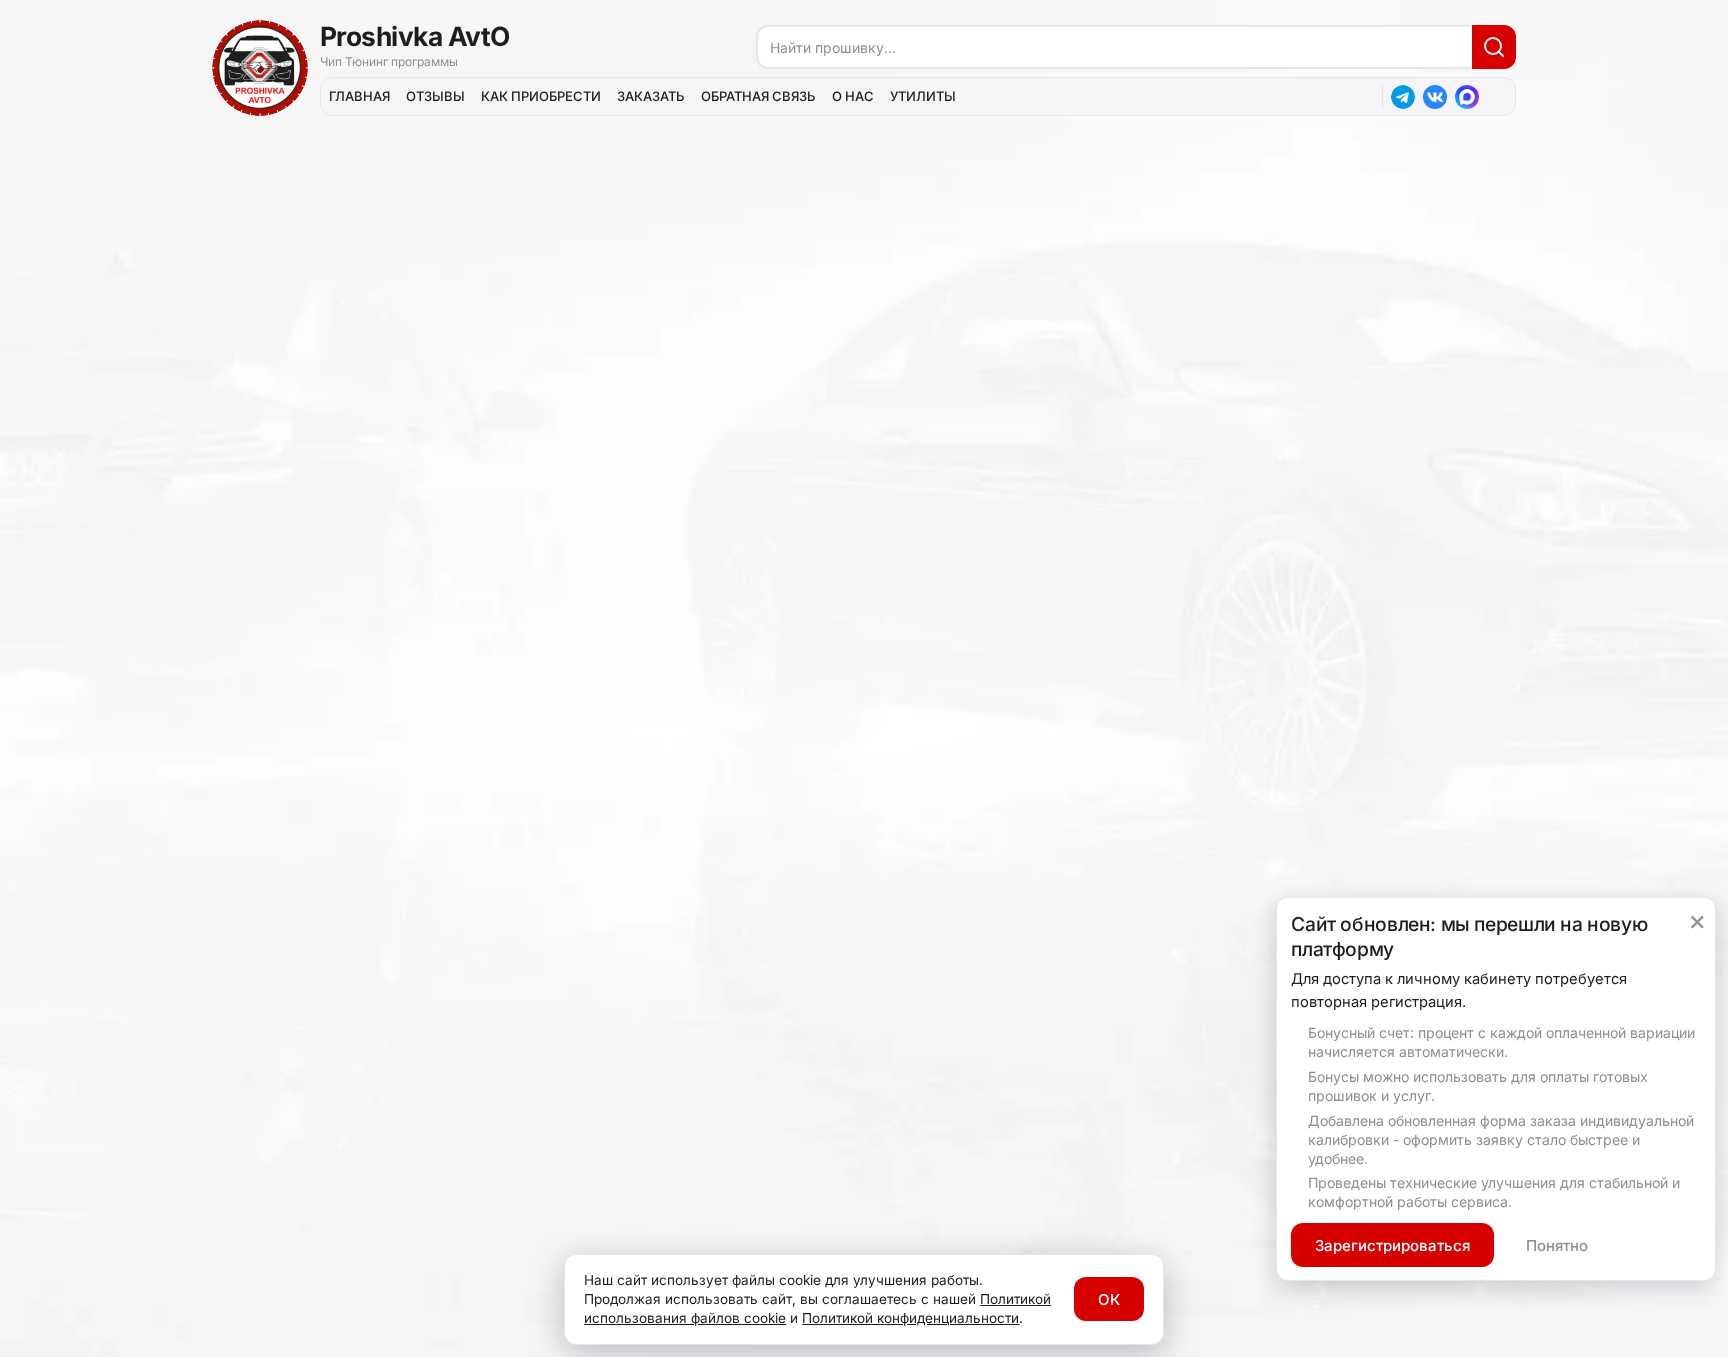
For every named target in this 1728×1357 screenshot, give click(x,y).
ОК (1109, 1299)
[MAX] (1467, 97)
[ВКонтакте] (1435, 97)
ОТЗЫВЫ (435, 96)
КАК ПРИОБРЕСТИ (541, 96)
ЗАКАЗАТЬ (651, 96)
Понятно (1557, 1245)
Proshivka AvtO (415, 36)
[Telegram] (1403, 97)
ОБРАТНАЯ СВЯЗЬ (758, 96)
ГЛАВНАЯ (359, 96)
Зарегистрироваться (1392, 1245)
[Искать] (1494, 47)
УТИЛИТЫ (923, 96)
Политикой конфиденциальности (910, 1318)
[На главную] (260, 68)
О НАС (853, 96)
